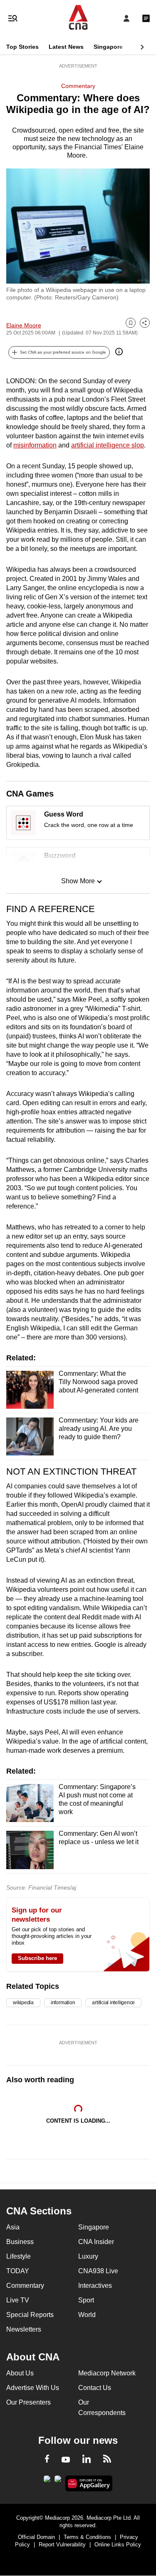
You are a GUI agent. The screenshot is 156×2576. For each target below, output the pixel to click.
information (63, 2003)
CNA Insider (96, 2242)
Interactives (95, 2286)
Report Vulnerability (62, 2545)
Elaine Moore (24, 325)
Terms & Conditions (87, 2537)
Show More (78, 881)
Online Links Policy (118, 2545)
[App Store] (58, 2481)
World (87, 2315)
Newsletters (24, 2329)
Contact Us (95, 2388)
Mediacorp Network (107, 2373)
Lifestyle (19, 2256)
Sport (86, 2300)
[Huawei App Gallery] (89, 2483)
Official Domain (36, 2537)
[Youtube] (66, 2460)
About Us (20, 2373)
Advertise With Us (33, 2388)
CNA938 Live (98, 2271)
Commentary (78, 86)
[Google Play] (47, 2481)
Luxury (88, 2256)
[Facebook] (47, 2460)
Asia (13, 2227)
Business (20, 2242)
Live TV (18, 2300)
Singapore (108, 47)
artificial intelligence (113, 2003)
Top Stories (22, 47)
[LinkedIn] (87, 2460)
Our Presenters (28, 2402)
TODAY (18, 2271)
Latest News (66, 47)
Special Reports (30, 2315)
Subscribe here (37, 1958)
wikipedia (23, 2003)
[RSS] (107, 2460)
